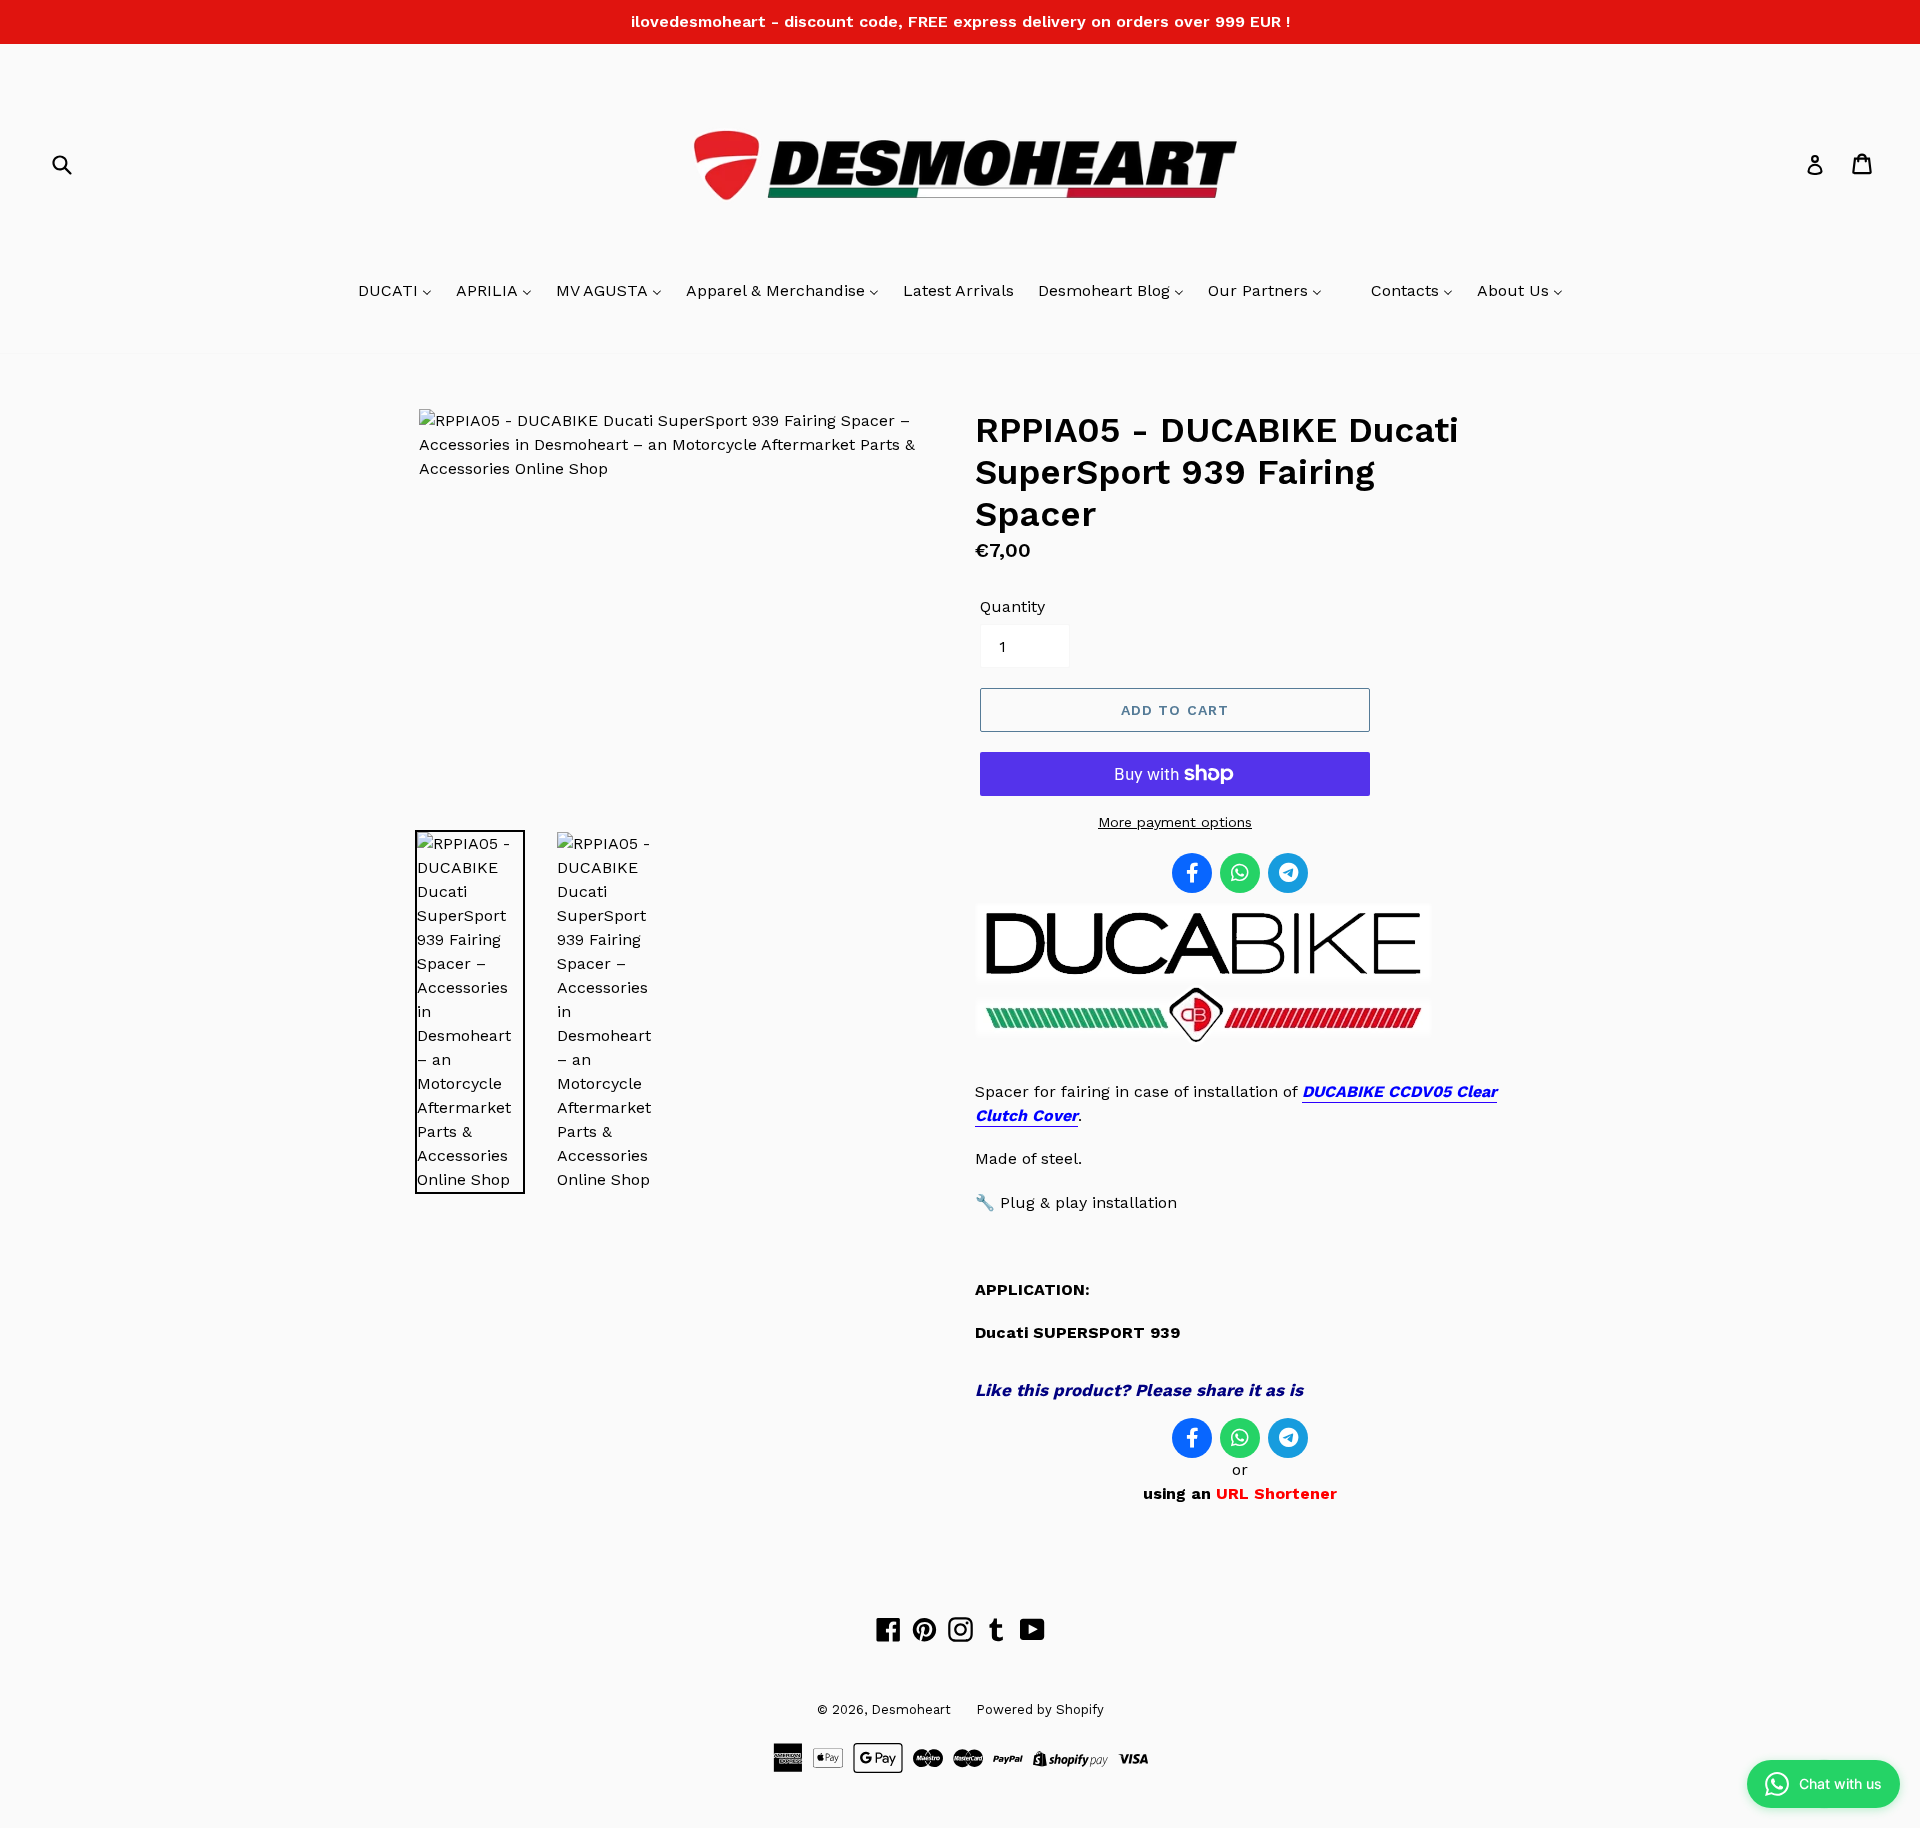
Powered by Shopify (1040, 1709)
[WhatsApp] (1240, 873)
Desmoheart (911, 1709)
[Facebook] (1192, 873)
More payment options (1175, 822)
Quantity (1012, 606)
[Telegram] (1288, 873)
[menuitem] (395, 292)
